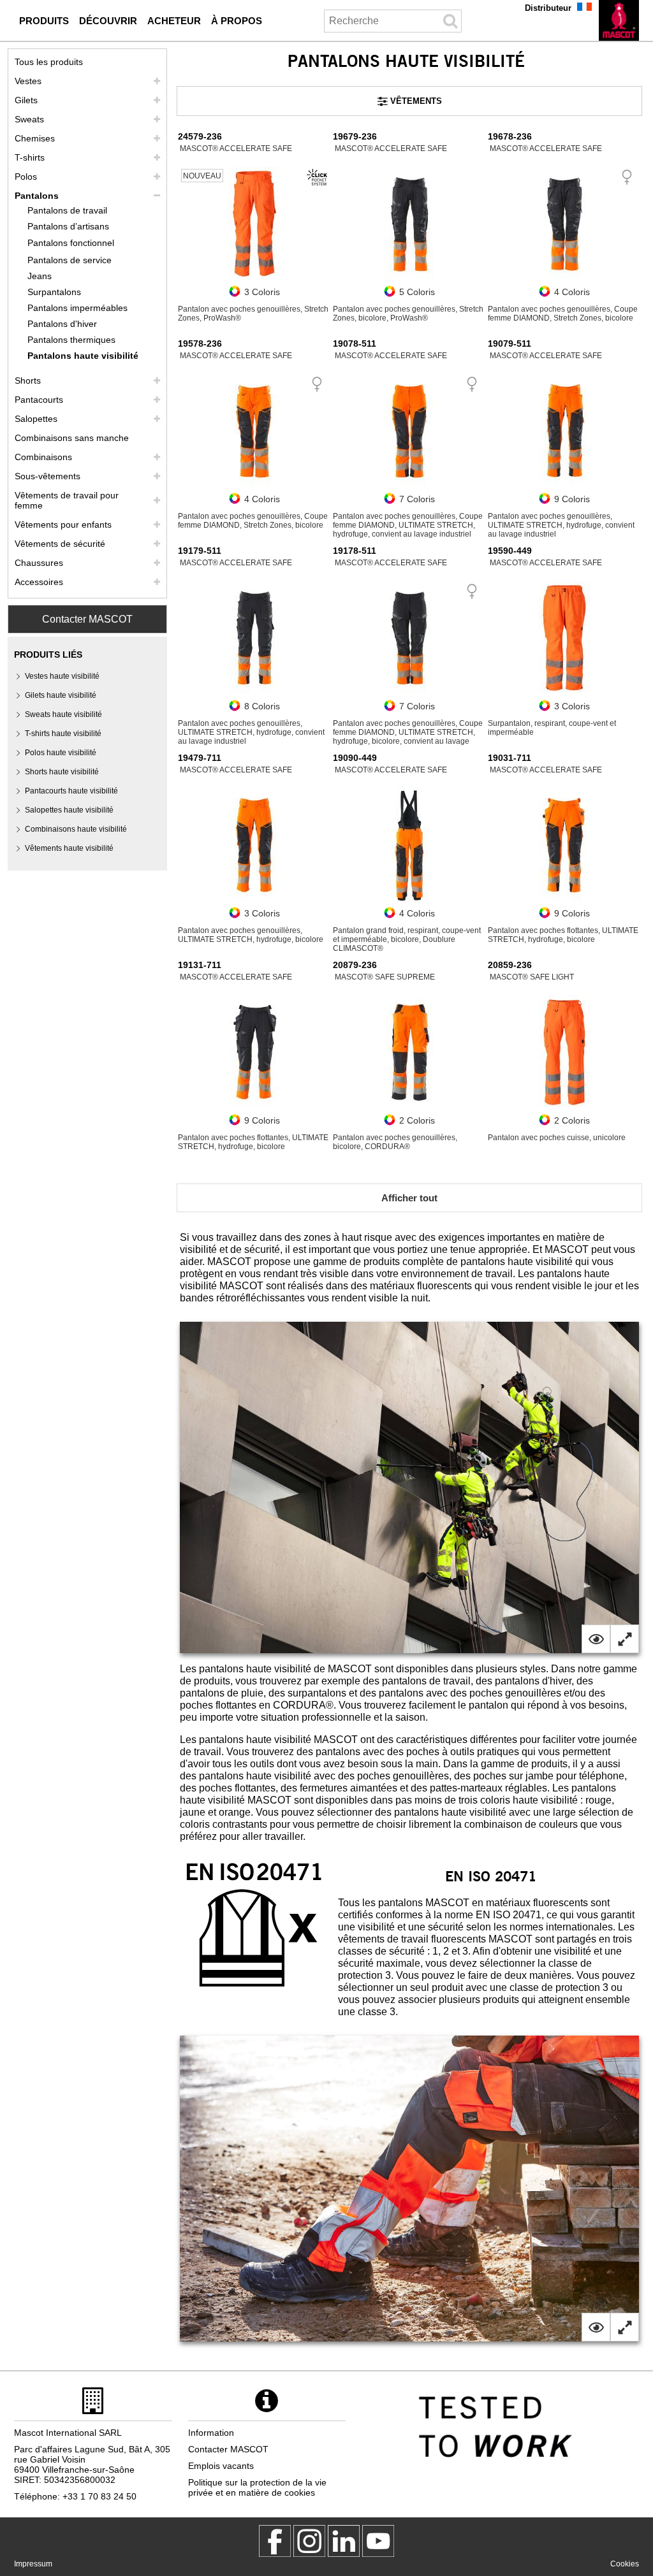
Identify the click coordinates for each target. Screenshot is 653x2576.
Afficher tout (409, 1198)
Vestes (28, 81)
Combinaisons (43, 457)
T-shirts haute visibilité (63, 734)
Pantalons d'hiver (62, 324)
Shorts (28, 380)
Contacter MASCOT (87, 619)
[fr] (619, 20)
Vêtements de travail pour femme (67, 500)
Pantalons (37, 196)
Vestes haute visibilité (62, 676)
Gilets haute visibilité (61, 695)
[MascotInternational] (378, 2541)
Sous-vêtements (48, 476)
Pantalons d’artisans (68, 226)
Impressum (33, 2564)
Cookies (625, 2564)
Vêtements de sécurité (60, 544)
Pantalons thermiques (71, 340)
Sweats (29, 119)
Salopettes (36, 419)
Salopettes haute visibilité (69, 810)
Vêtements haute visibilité (69, 848)
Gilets (26, 100)
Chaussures (39, 563)
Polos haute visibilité (61, 753)
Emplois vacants (221, 2466)
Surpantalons (54, 292)
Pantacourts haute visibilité (71, 791)
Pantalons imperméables (77, 308)
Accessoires (39, 582)
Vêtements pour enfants (63, 525)
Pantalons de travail (67, 210)
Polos (26, 177)
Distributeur (548, 8)
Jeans (40, 276)
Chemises (35, 138)
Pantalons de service (70, 260)
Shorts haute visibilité (62, 772)
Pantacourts (39, 400)
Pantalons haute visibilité (83, 356)
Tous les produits (49, 62)
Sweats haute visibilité (63, 714)
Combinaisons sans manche (72, 438)
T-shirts (30, 157)
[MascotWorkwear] (275, 2541)
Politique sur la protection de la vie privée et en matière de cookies (257, 2487)
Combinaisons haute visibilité (76, 829)
